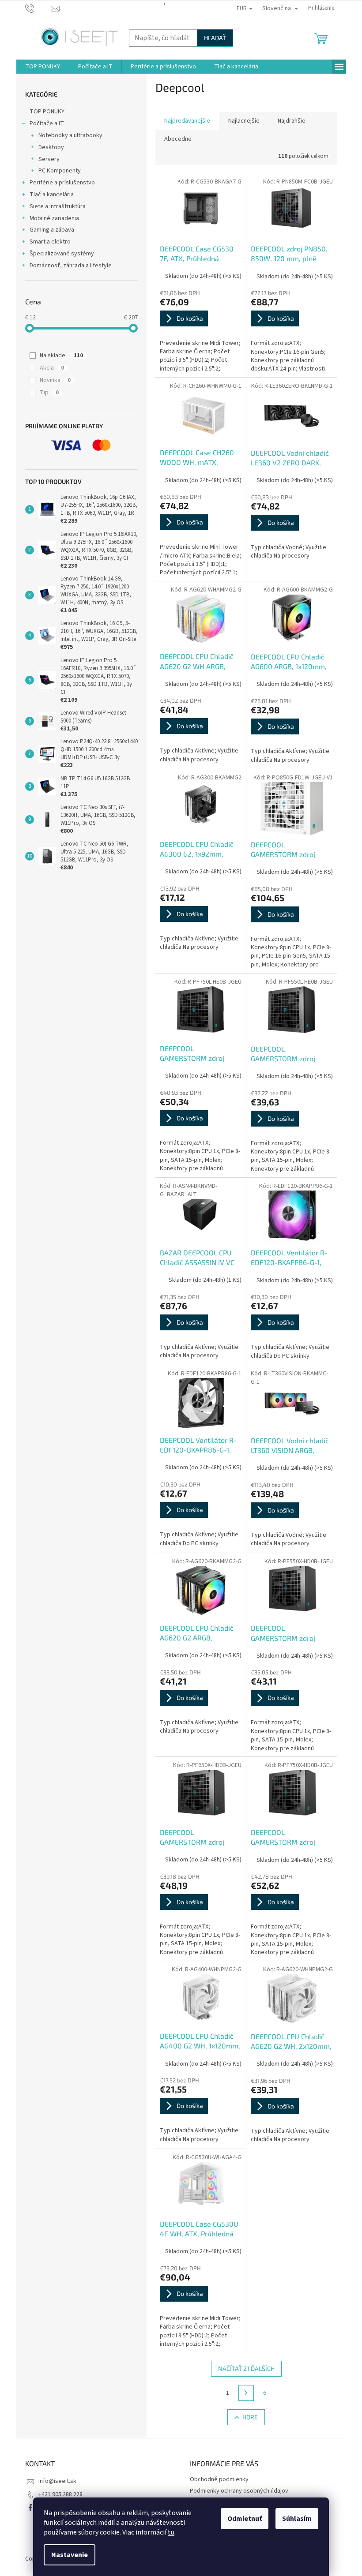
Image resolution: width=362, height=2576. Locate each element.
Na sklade (61, 356)
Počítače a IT (47, 124)
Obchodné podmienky (219, 2479)
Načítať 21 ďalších (246, 2368)
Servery (49, 159)
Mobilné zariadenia (54, 218)
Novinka (55, 380)
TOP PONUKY (47, 112)
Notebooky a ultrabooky (70, 135)
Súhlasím (297, 2519)
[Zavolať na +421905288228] (38, 8)
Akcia (52, 368)
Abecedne (178, 139)
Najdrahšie (292, 121)
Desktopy (51, 147)
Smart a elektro (50, 242)
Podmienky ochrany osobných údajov (239, 2491)
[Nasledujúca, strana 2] (246, 2393)
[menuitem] (43, 67)
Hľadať (215, 38)
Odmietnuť (245, 2519)
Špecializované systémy (62, 254)
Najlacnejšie (244, 121)
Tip (49, 393)
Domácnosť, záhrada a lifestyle (71, 266)
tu (171, 2532)
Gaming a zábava (52, 230)
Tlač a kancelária (52, 195)
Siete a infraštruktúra (58, 206)
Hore (250, 2417)
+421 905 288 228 (60, 2494)
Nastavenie (70, 2555)
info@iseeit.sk (57, 2481)
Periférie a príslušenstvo (62, 183)
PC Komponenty (60, 171)
